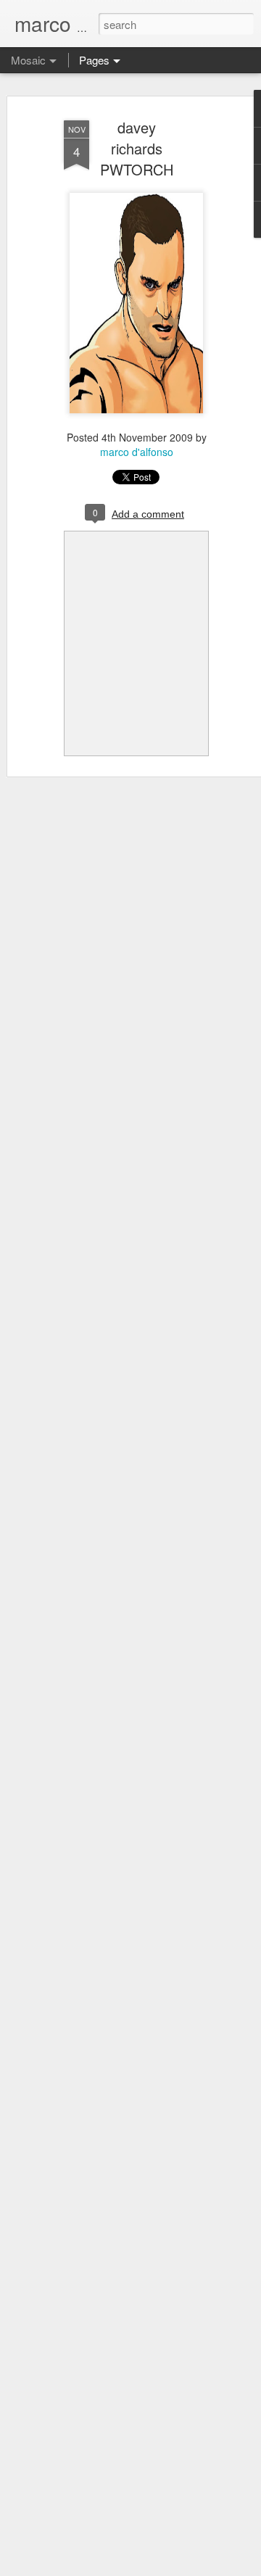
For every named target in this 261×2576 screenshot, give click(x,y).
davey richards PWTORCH (137, 148)
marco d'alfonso (137, 452)
